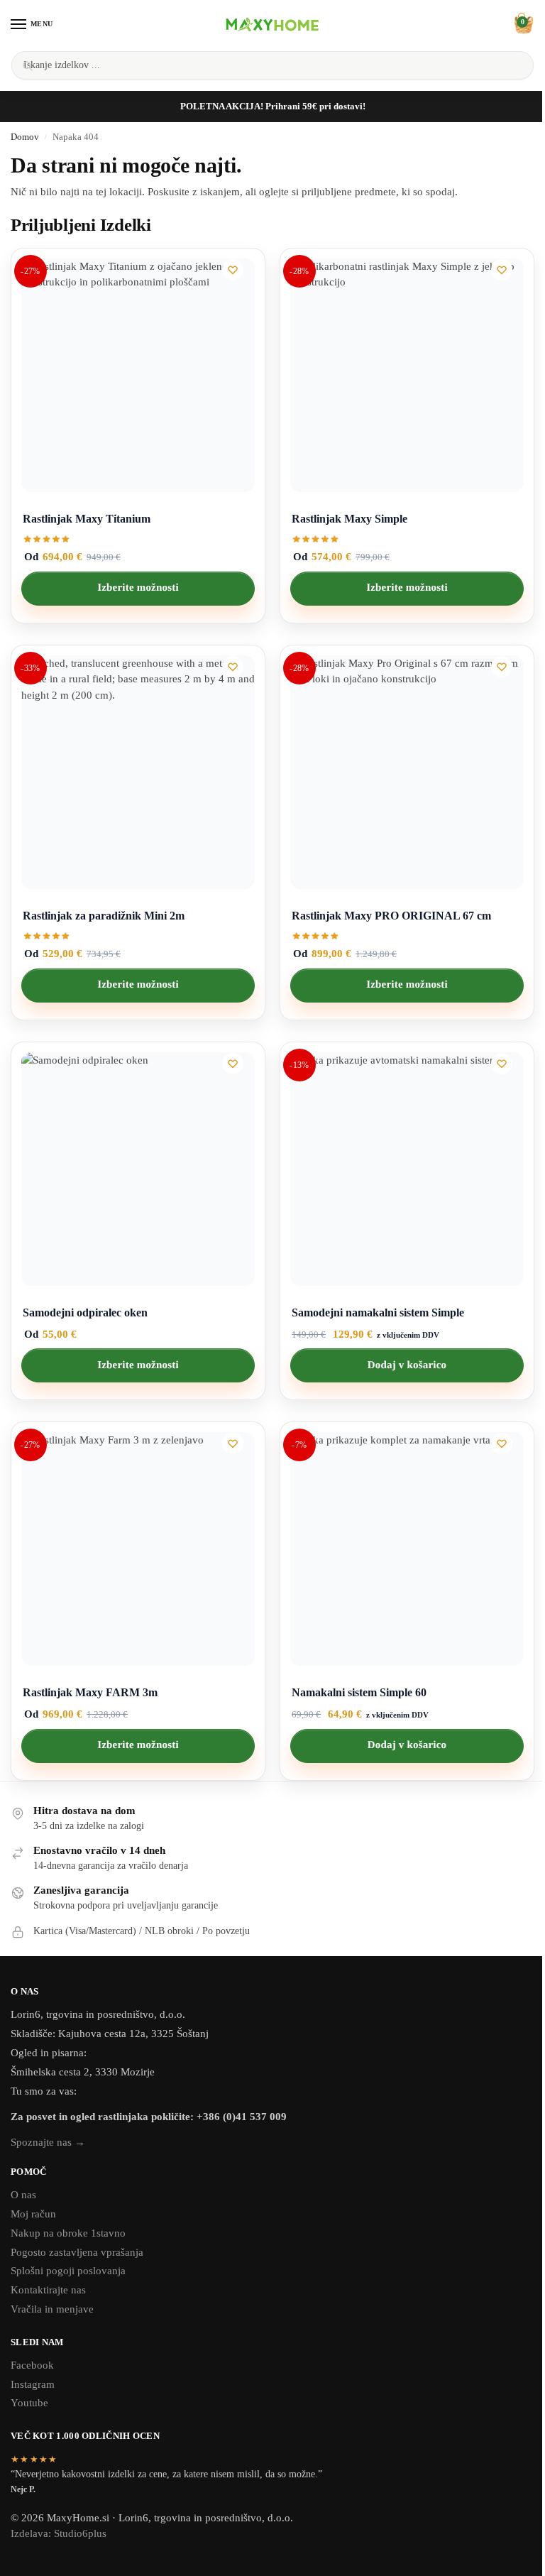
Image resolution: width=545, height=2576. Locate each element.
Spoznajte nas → (48, 2142)
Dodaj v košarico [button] (407, 1365)
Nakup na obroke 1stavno (68, 2233)
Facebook (32, 2365)
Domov (25, 137)
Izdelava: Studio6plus (59, 2533)
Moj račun (33, 2214)
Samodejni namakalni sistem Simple (378, 1312)
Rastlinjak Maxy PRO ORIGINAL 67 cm (391, 916)
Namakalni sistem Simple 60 (359, 1692)
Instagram (33, 2384)
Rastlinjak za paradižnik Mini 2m (104, 916)
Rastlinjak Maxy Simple (349, 519)
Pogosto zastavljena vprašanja (77, 2252)
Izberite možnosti (138, 588)
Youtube (29, 2403)
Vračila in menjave (52, 2309)
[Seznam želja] (233, 270)
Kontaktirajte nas (48, 2290)
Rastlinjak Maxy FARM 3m (90, 1692)
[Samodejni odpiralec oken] (138, 1169)
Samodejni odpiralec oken (85, 1312)
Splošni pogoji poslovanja (68, 2271)
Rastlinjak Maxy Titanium (87, 519)
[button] (522, 24)
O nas (23, 2195)
